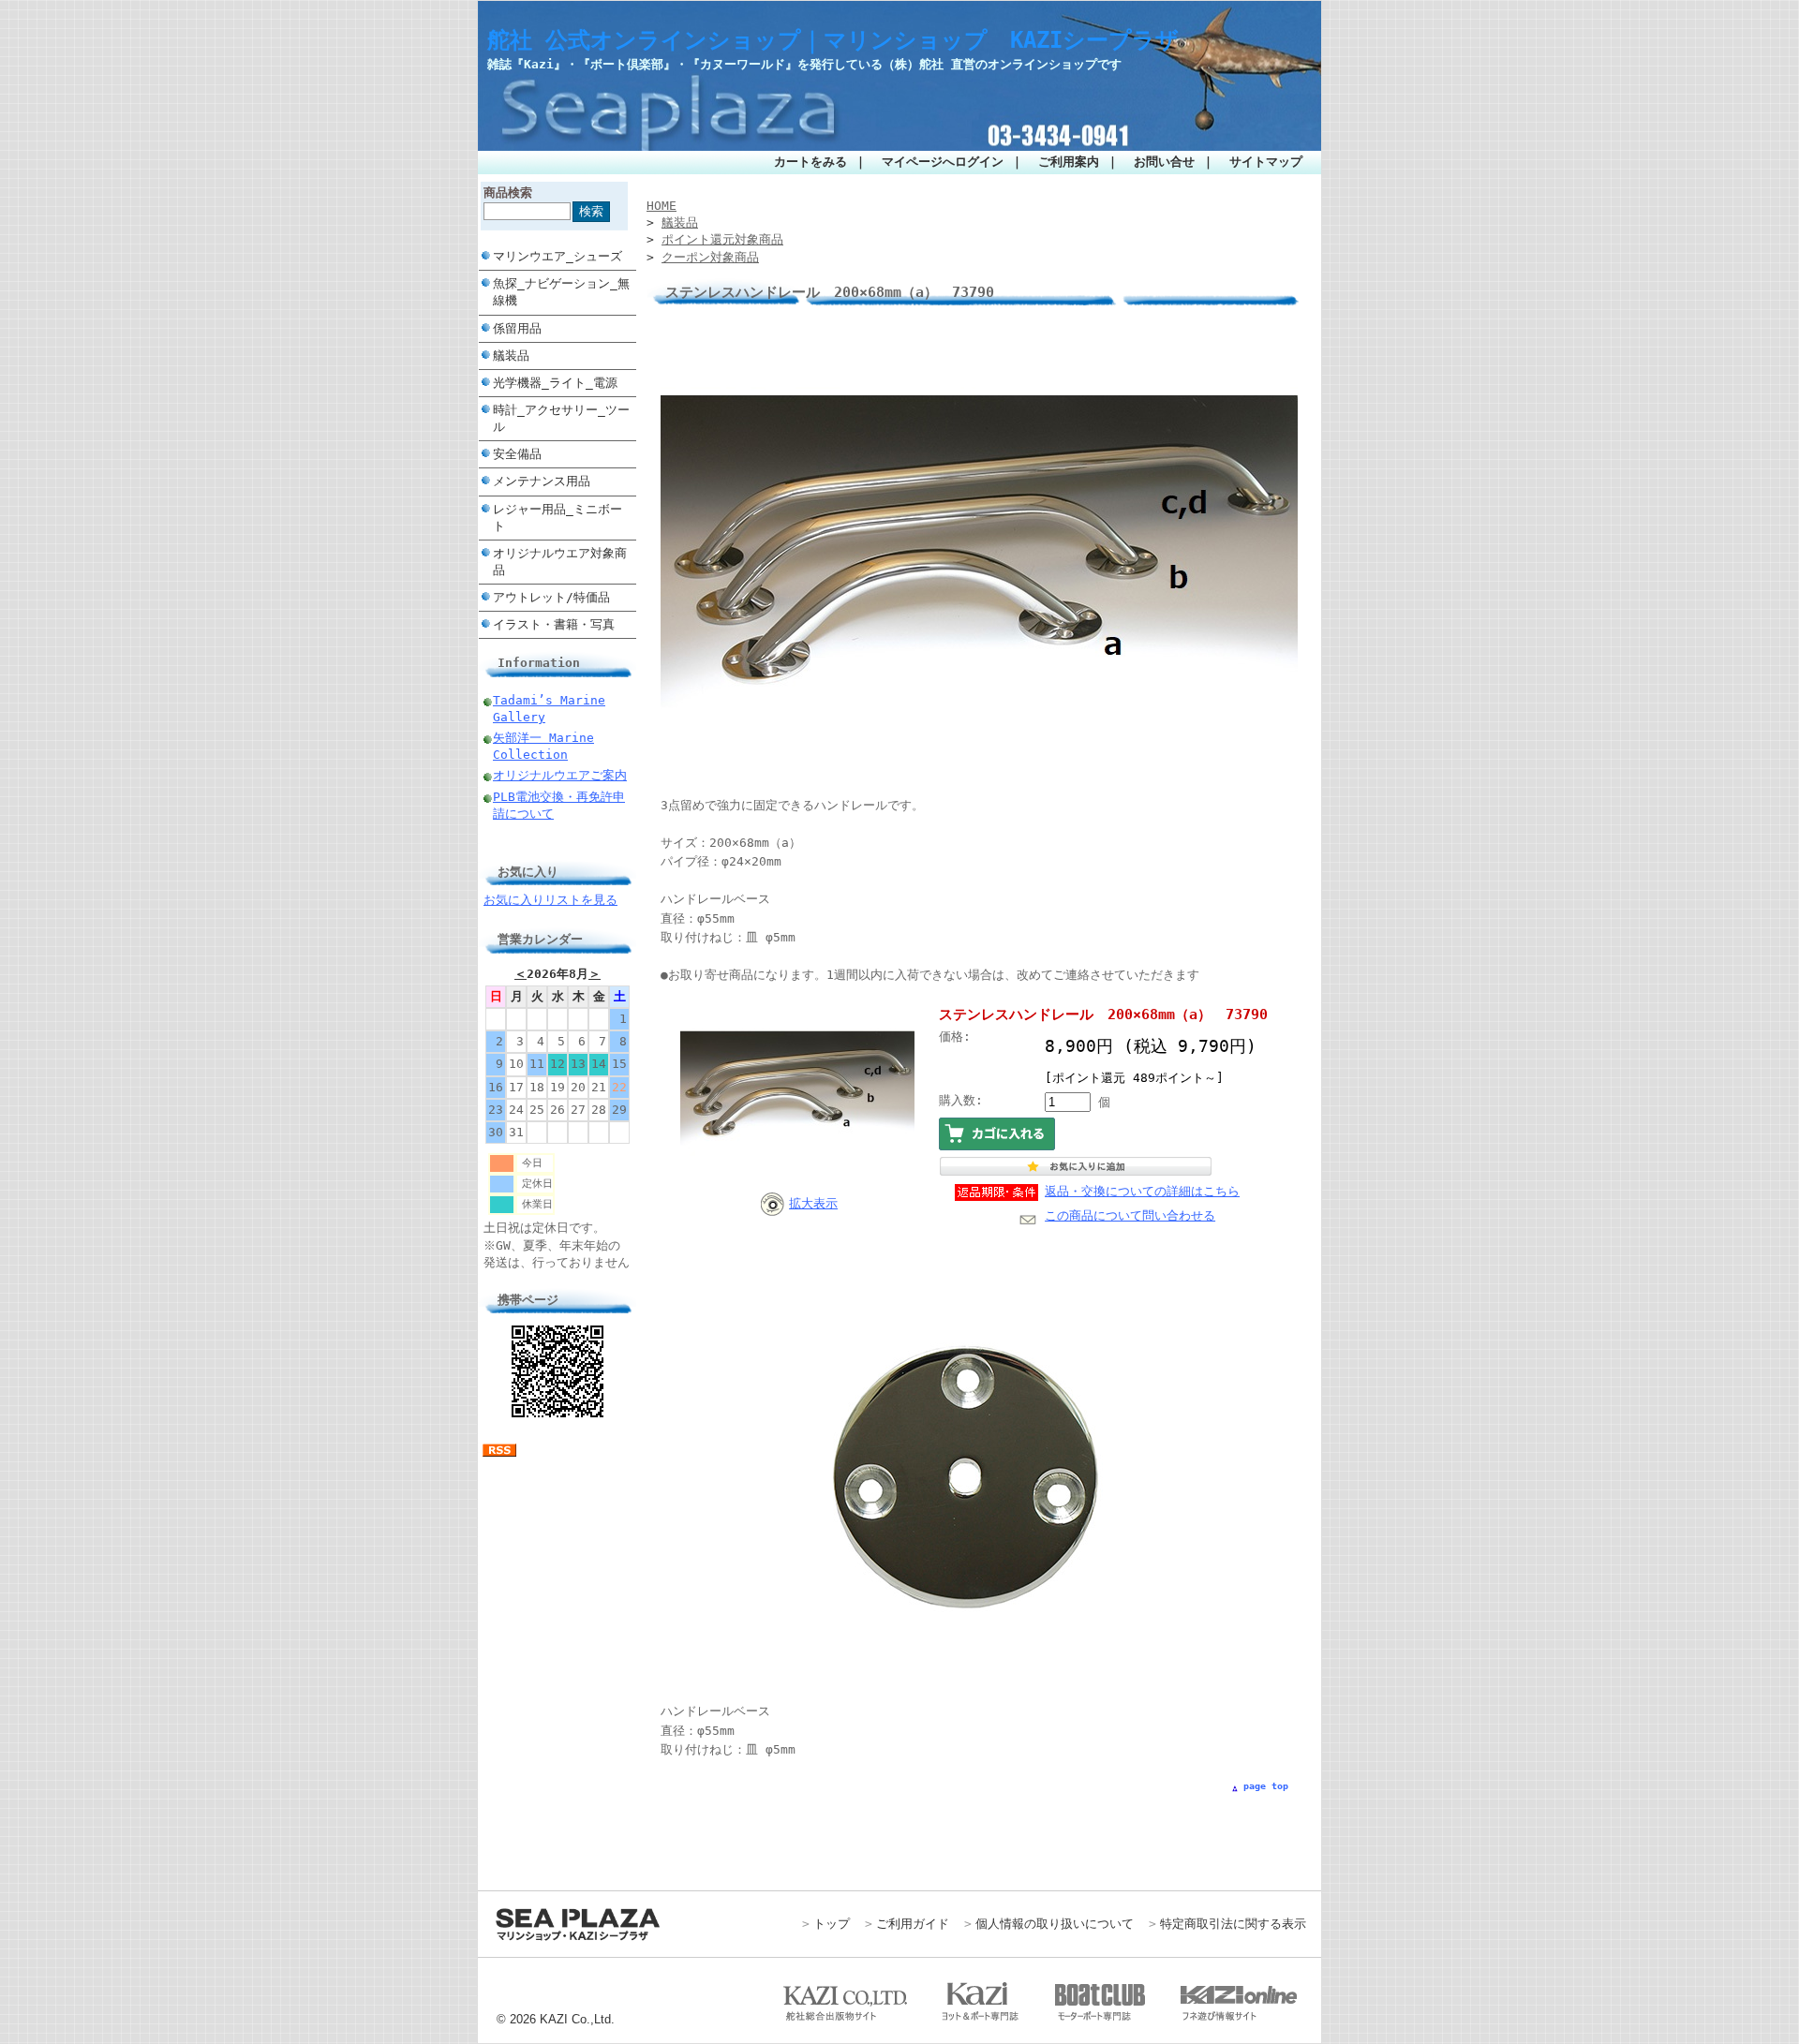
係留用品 (517, 328)
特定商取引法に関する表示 (1233, 1924)
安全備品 (517, 454)
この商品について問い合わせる (1130, 1215)
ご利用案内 (1069, 162)
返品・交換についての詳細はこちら (1142, 1191)
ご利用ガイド (913, 1924)
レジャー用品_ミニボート (558, 518)
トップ (832, 1924)
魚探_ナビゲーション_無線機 (561, 292)
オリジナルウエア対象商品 (560, 562)
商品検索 (508, 193)
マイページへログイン (943, 162)
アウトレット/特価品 (551, 597)
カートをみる (810, 162)
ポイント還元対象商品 (722, 239)
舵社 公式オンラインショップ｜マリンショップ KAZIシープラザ (833, 40)
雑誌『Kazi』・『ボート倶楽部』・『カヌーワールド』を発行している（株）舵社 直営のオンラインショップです (804, 64)
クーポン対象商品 (710, 257)
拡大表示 (813, 1203)
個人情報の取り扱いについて (1055, 1924)
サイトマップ (1266, 162)
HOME (662, 206)
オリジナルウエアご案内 (560, 775)
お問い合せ (1164, 162)
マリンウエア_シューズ (558, 256)
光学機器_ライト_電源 (555, 383)
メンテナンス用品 (542, 481)
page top (1266, 1786)
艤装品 (511, 355)
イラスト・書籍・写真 (554, 624)
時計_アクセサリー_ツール (561, 418)
